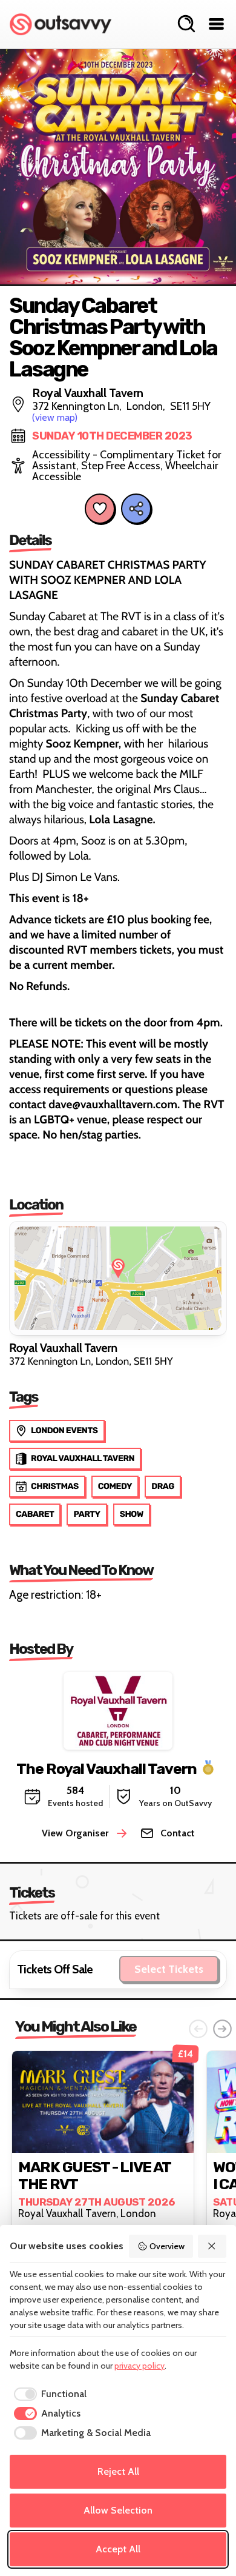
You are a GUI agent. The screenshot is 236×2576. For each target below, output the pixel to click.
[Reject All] (212, 2246)
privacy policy (139, 2366)
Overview (167, 2246)
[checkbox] (48, 2394)
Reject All (118, 2471)
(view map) (55, 417)
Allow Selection (118, 2510)
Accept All (118, 2549)
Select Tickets (169, 1969)
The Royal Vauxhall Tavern (107, 1768)
